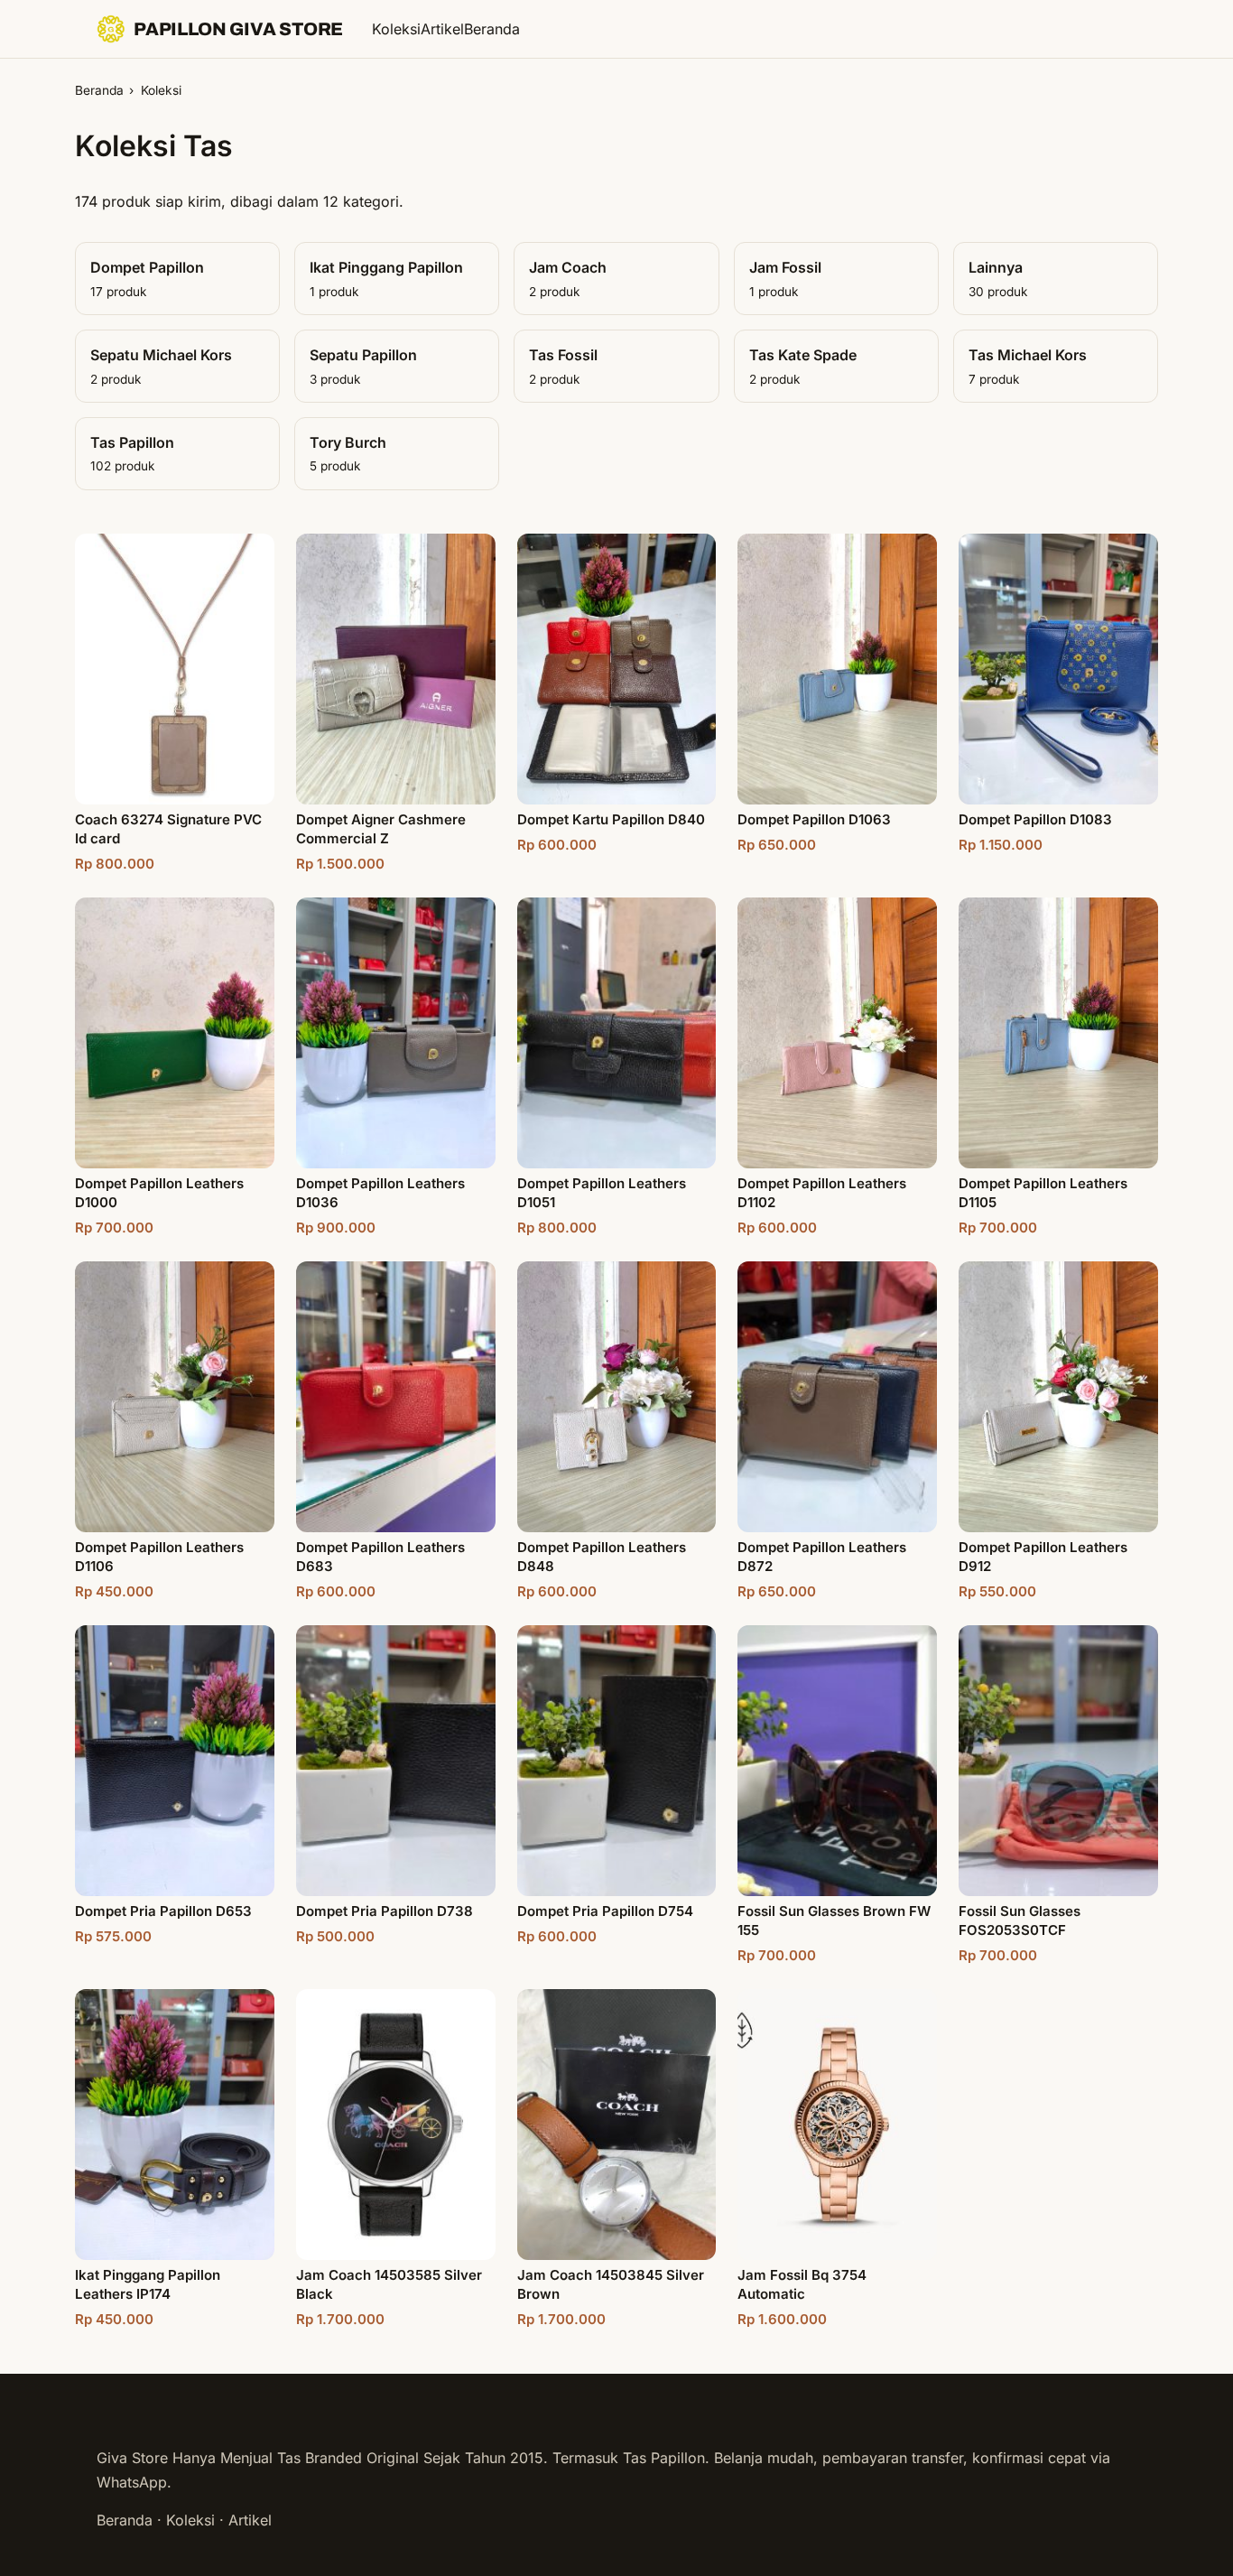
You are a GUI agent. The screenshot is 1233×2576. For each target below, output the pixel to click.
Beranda (492, 29)
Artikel (442, 29)
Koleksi (396, 29)
